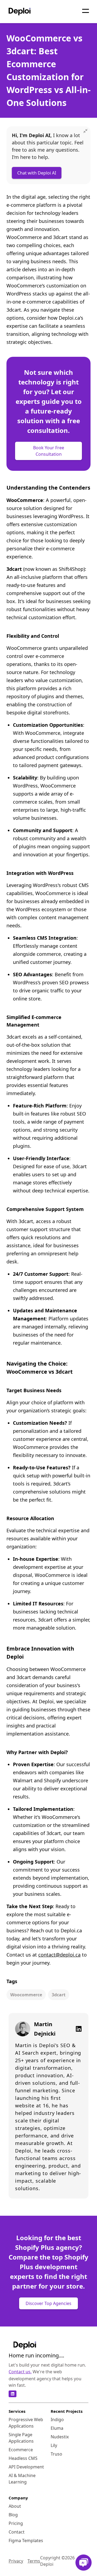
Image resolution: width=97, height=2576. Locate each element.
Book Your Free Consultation (49, 451)
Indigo (57, 2420)
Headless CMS (23, 2458)
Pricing (16, 2523)
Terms (34, 2561)
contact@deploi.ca (59, 1955)
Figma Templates (26, 2541)
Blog (13, 2515)
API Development (26, 2467)
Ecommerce (21, 2450)
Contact (17, 2532)
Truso (56, 2454)
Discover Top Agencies (48, 2303)
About (15, 2506)
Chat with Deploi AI (37, 173)
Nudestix (60, 2437)
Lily (54, 2445)
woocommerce (26, 1995)
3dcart (59, 1995)
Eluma (57, 2428)
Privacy (16, 2561)
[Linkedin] (77, 2029)
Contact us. (20, 2372)
